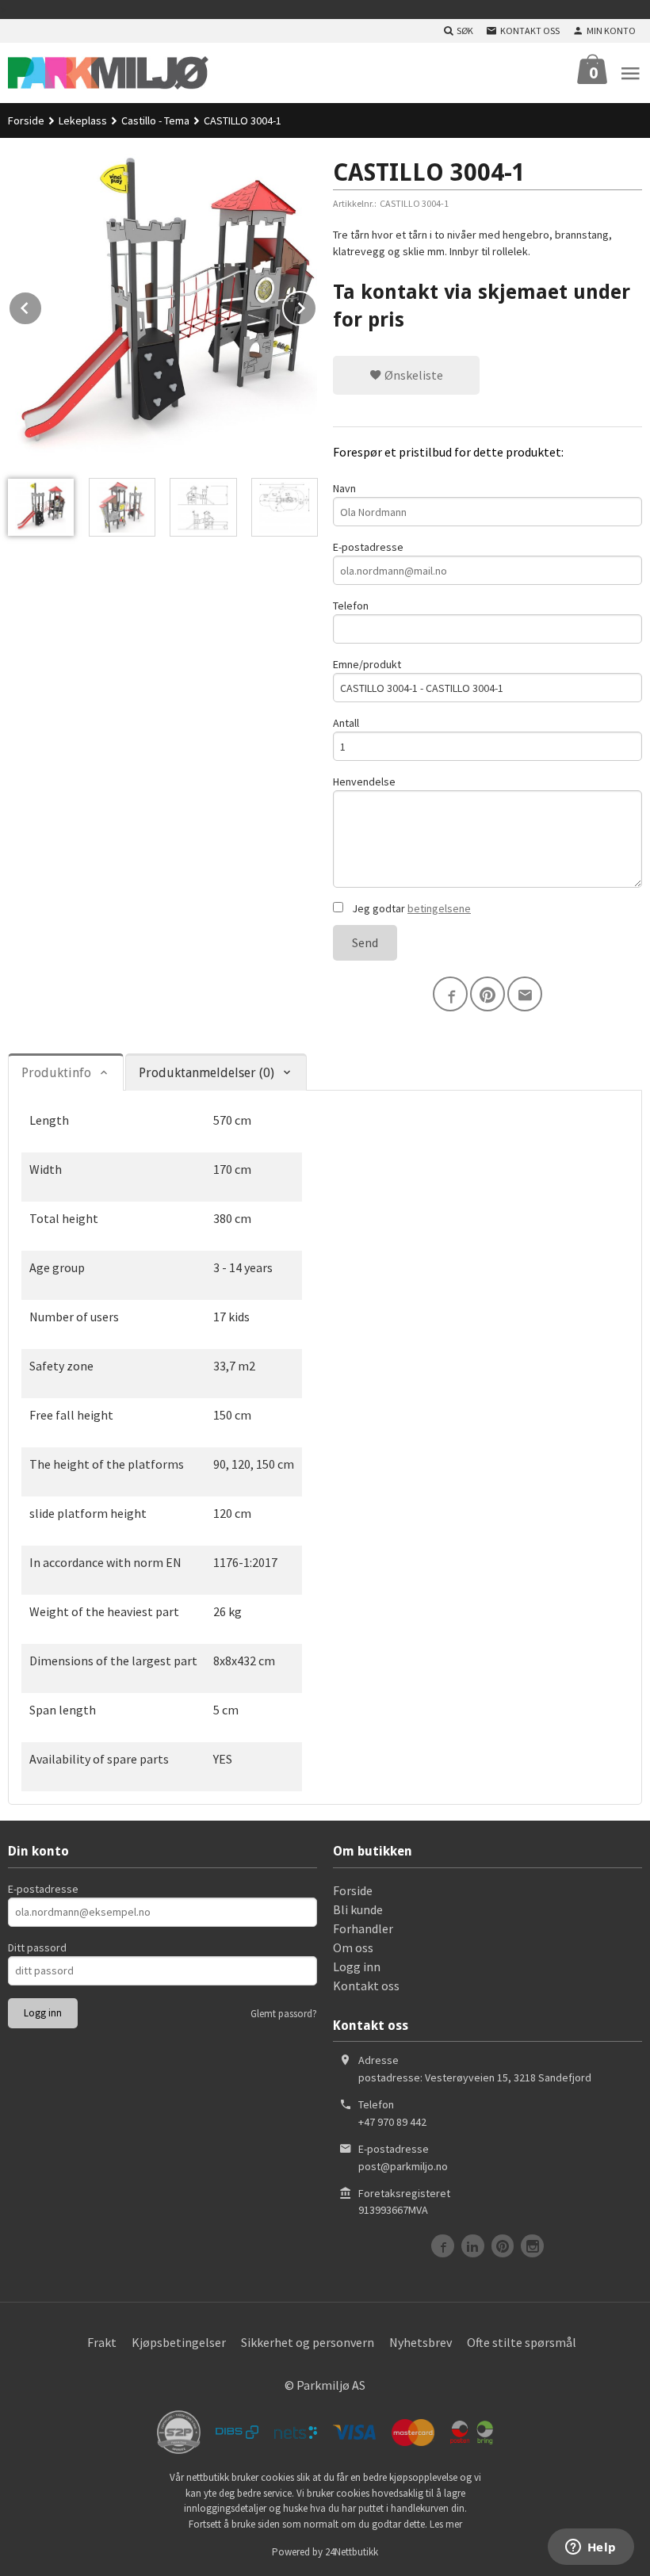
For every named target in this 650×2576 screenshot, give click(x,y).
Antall (346, 723)
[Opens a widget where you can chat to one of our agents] (591, 2548)
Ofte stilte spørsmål (522, 2342)
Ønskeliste (413, 375)
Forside (26, 120)
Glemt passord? (284, 2014)
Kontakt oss (366, 1986)
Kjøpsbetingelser (179, 2342)
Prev (42, 305)
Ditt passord (37, 1947)
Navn (344, 488)
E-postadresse (368, 547)
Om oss (353, 1947)
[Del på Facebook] (450, 994)
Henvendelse (364, 782)
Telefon (351, 606)
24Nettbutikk (352, 2552)
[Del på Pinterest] (487, 994)
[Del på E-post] (525, 994)
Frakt (102, 2342)
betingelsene (439, 908)
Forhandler (363, 1928)
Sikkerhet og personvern (308, 2342)
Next (316, 305)
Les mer (446, 2524)
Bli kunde (358, 1909)
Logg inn (357, 1966)
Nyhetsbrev (421, 2342)
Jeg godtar (410, 908)
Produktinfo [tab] (56, 1073)
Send (365, 942)
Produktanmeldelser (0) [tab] (206, 1073)
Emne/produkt (367, 664)
